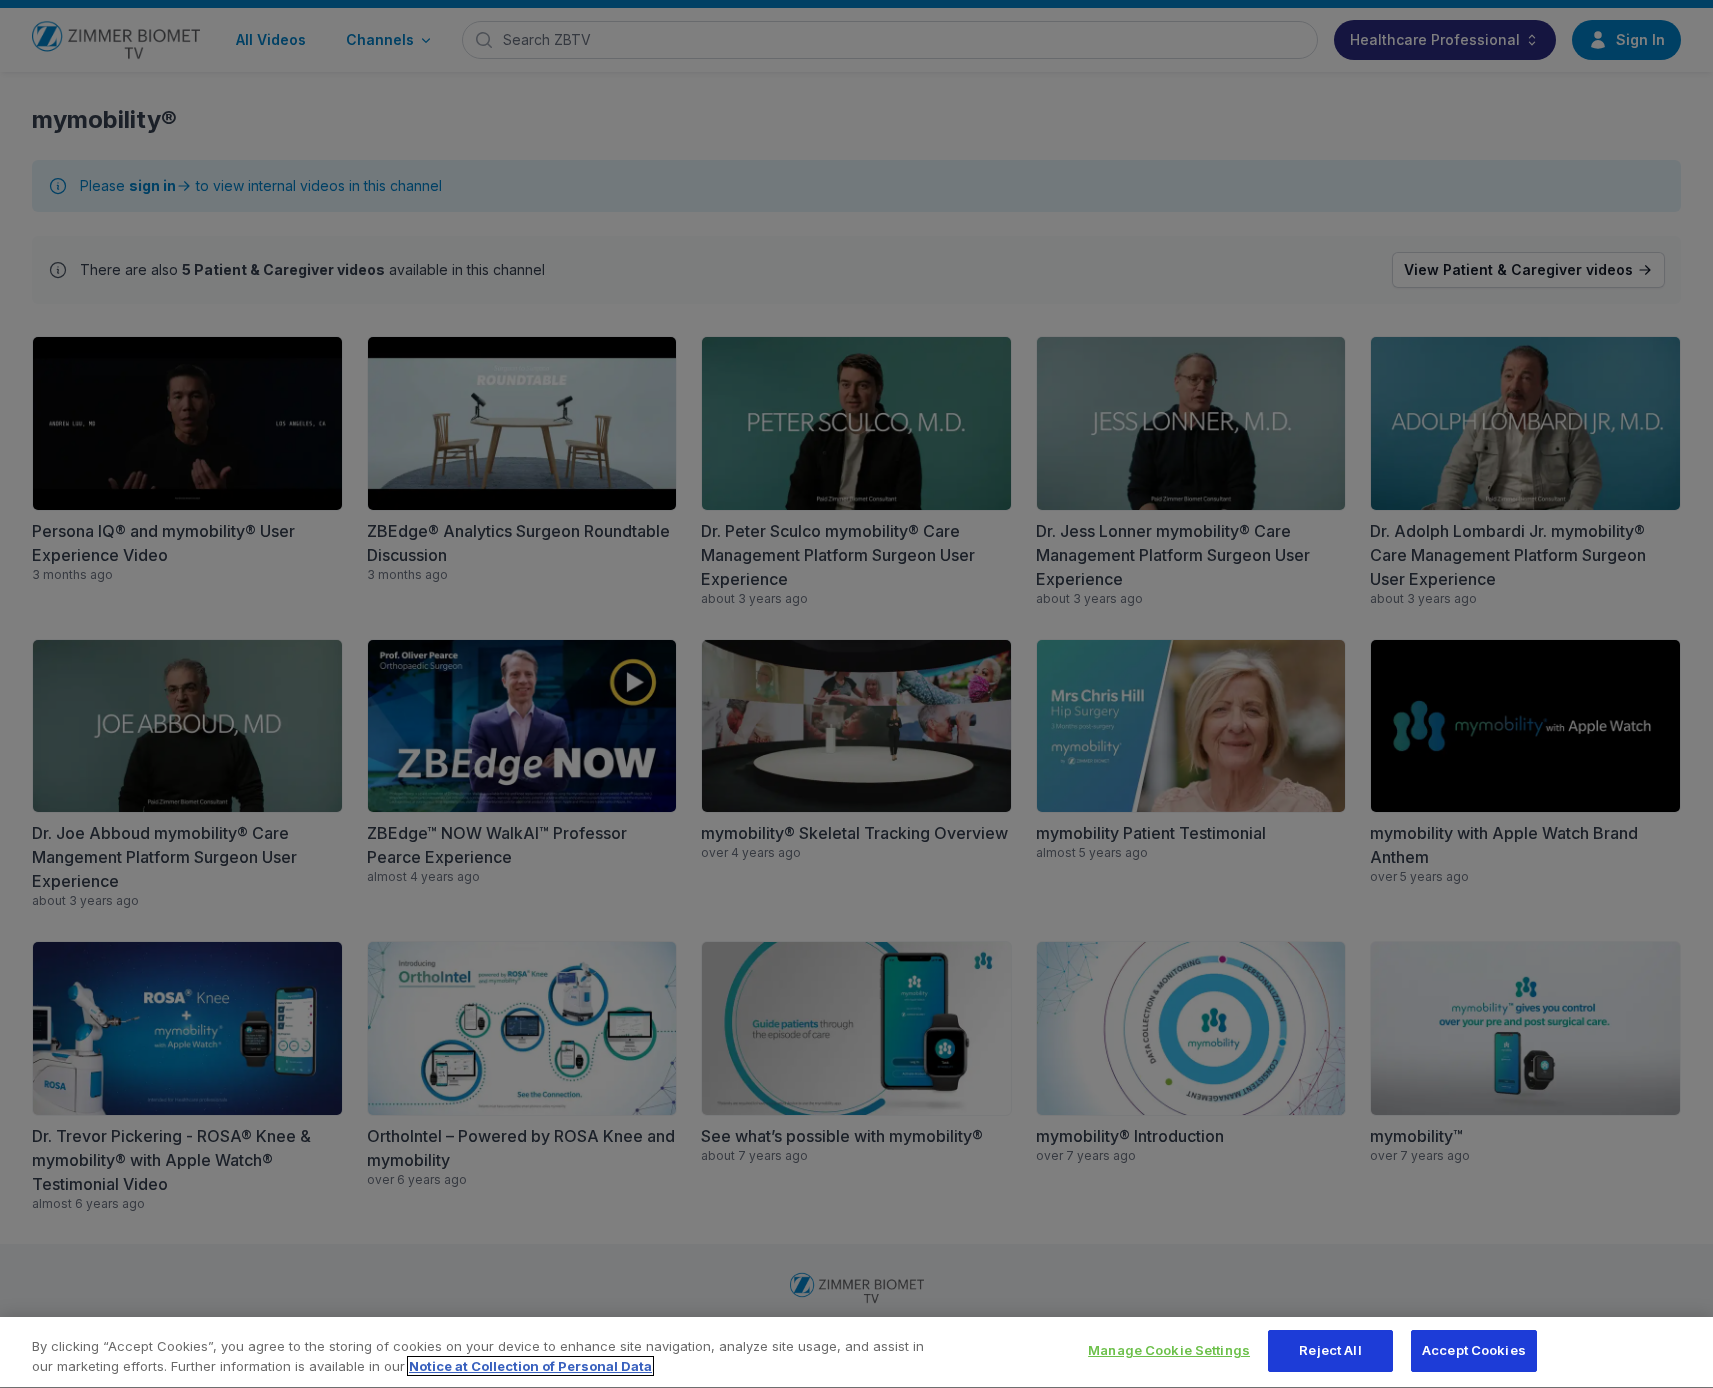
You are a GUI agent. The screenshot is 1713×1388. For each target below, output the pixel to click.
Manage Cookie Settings (1169, 1350)
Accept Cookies (1474, 1350)
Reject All (1330, 1350)
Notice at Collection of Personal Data (530, 1366)
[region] (856, 1352)
